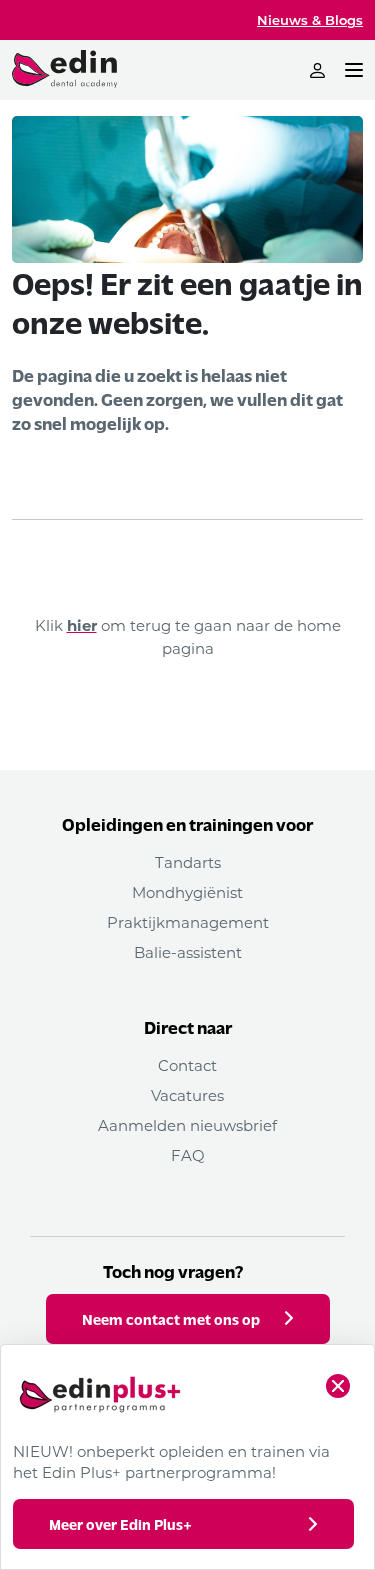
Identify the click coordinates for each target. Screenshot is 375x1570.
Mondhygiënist (187, 892)
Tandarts (188, 862)
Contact (187, 1065)
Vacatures (187, 1095)
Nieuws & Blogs (310, 19)
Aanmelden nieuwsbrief (187, 1125)
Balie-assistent (188, 952)
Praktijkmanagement (188, 922)
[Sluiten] (338, 1386)
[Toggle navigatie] (354, 70)
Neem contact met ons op (171, 1319)
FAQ (188, 1155)
